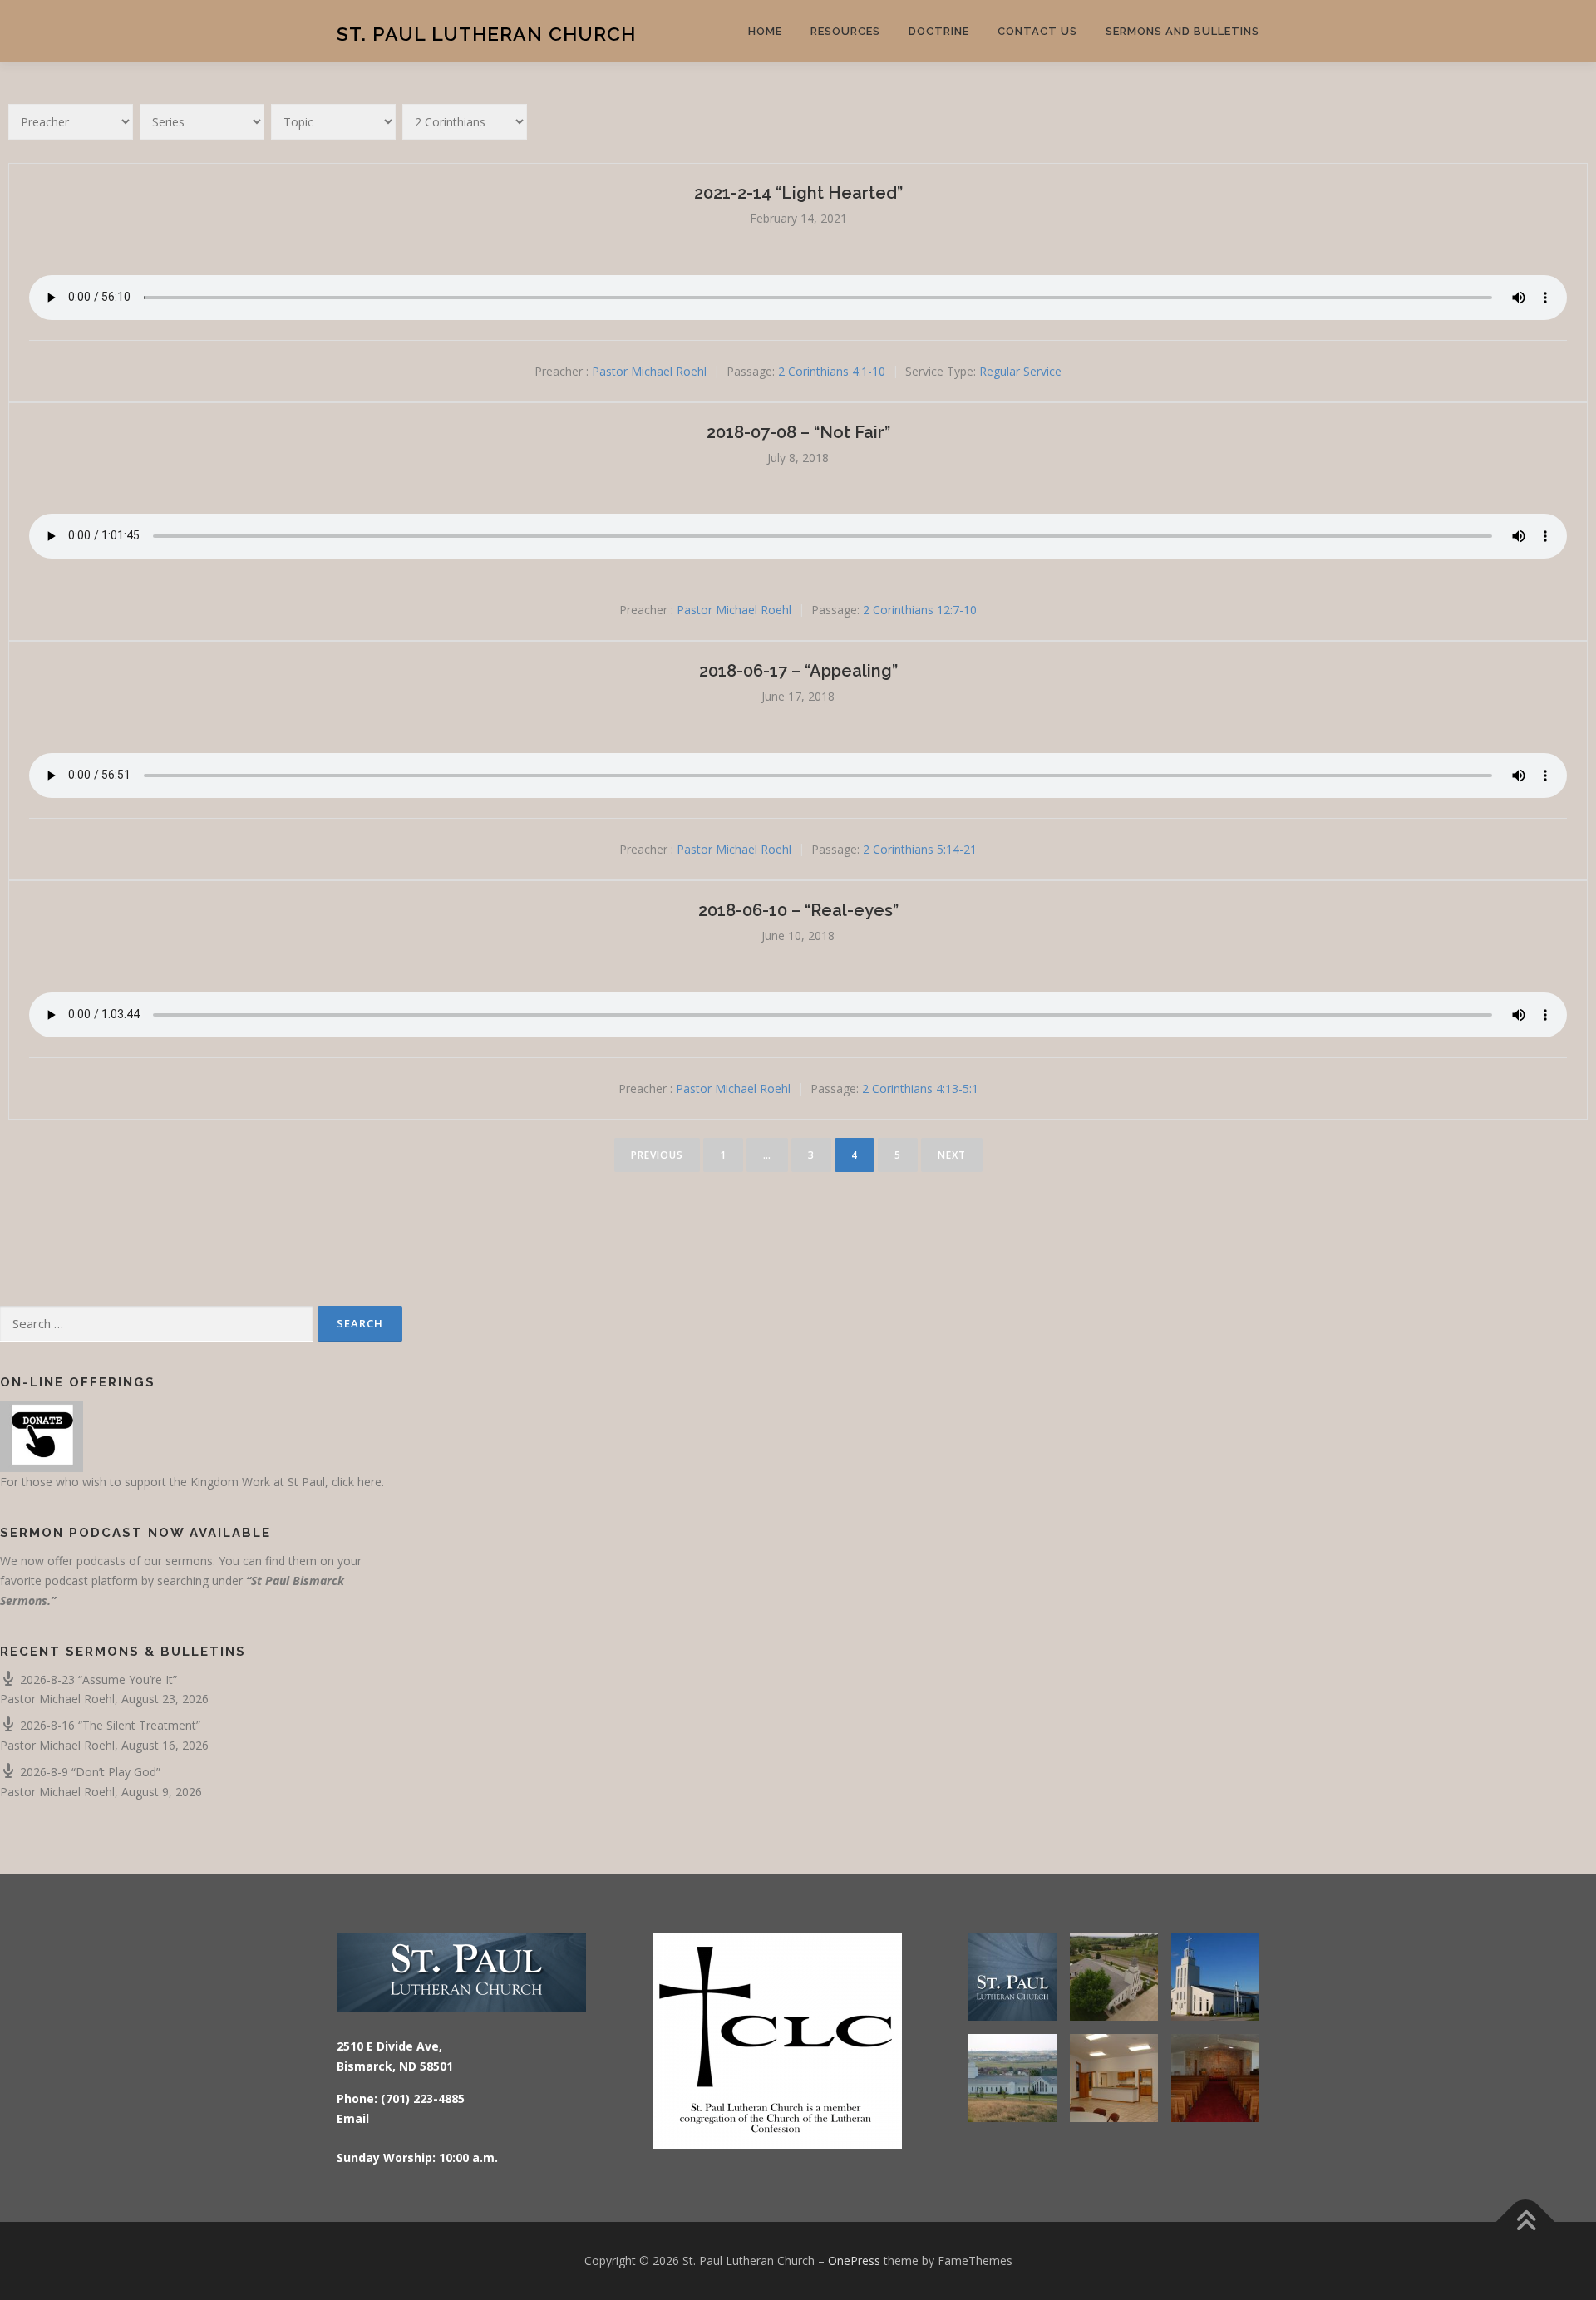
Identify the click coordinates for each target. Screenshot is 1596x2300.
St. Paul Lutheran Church (486, 34)
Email (353, 2118)
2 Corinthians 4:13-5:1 (920, 1088)
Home (765, 31)
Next (952, 1155)
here (369, 1482)
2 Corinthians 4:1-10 (832, 371)
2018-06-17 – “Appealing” (798, 671)
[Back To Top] (1526, 2222)
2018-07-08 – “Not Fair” (798, 432)
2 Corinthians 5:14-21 (920, 849)
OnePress (854, 2261)
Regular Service (1020, 371)
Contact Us (1037, 31)
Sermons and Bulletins (1182, 31)
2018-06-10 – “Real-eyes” (798, 910)
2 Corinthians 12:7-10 (920, 611)
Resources (845, 31)
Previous (657, 1155)
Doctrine (939, 31)
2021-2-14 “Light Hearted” (798, 193)
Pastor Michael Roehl (649, 371)
